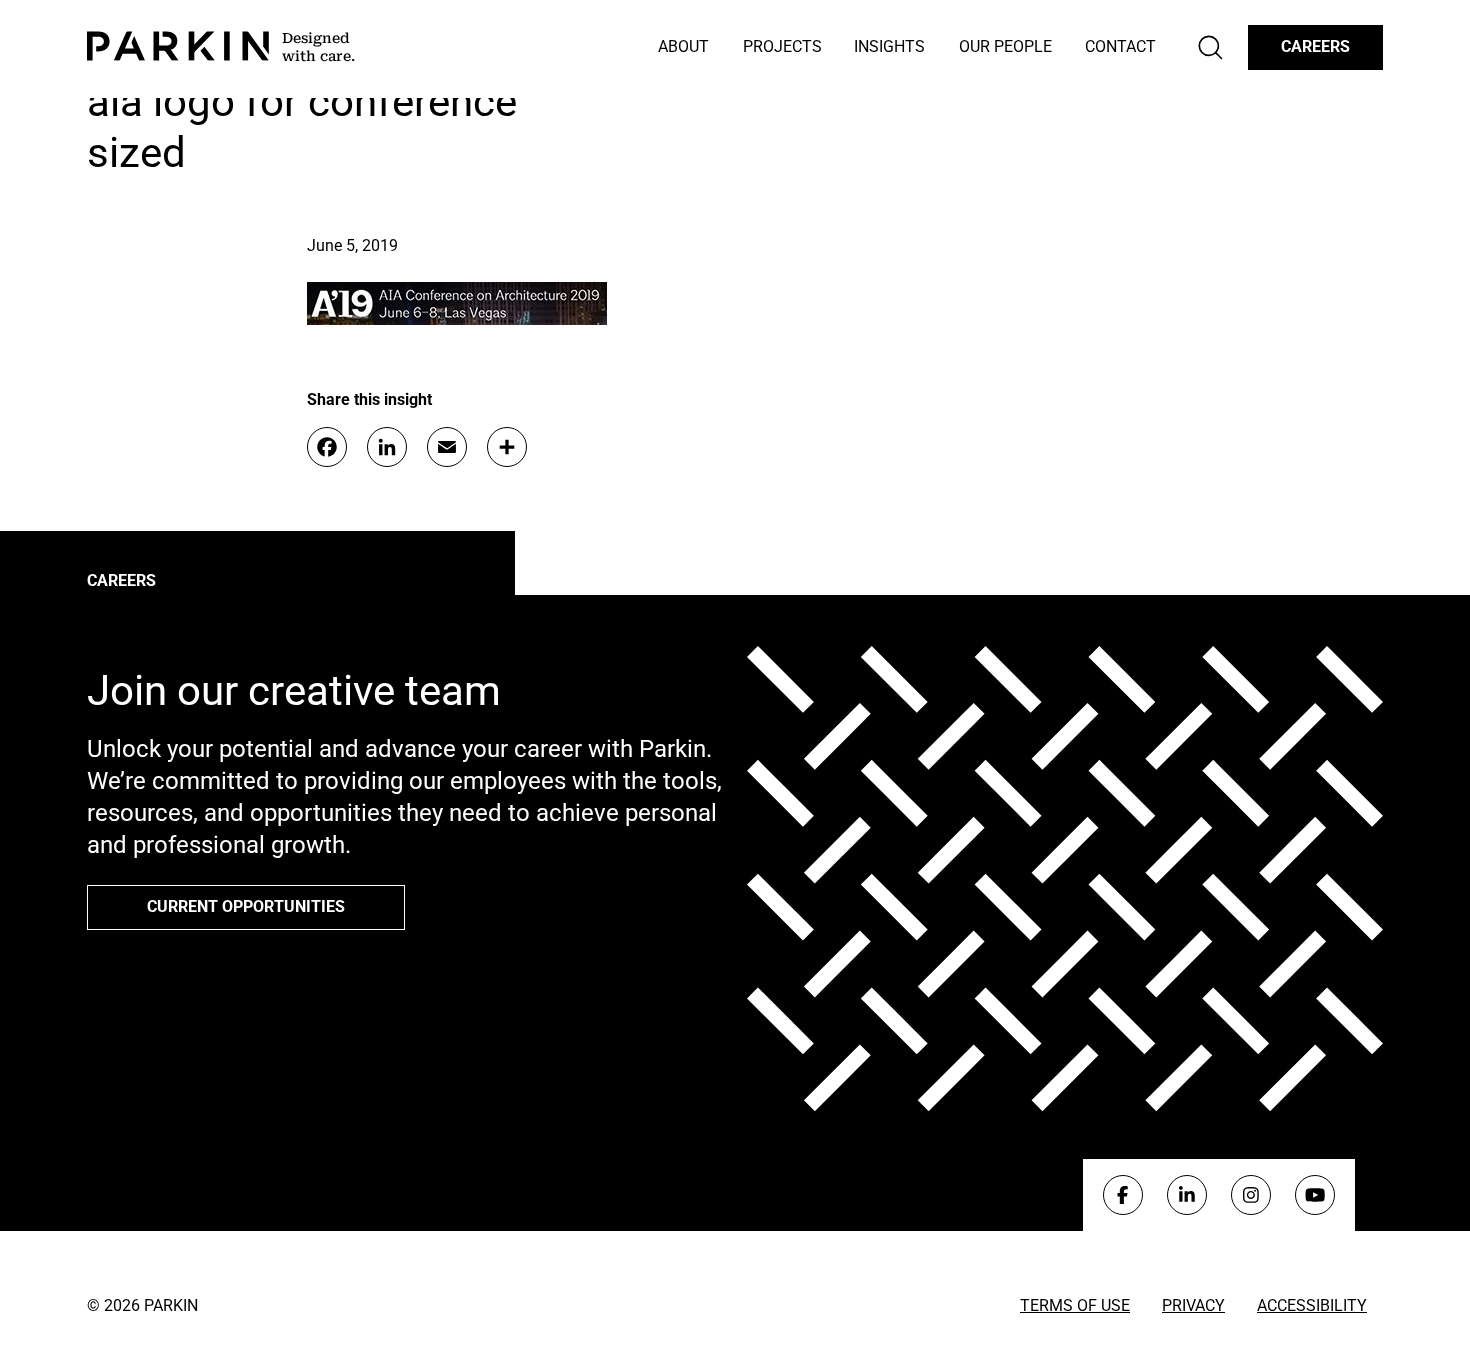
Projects (782, 46)
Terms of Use (1075, 1305)
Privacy (1193, 1305)
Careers (1315, 46)
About (683, 46)
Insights (889, 46)
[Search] (1210, 47)
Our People (1005, 46)
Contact (1120, 46)
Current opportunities (246, 906)
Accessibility (1312, 1305)
